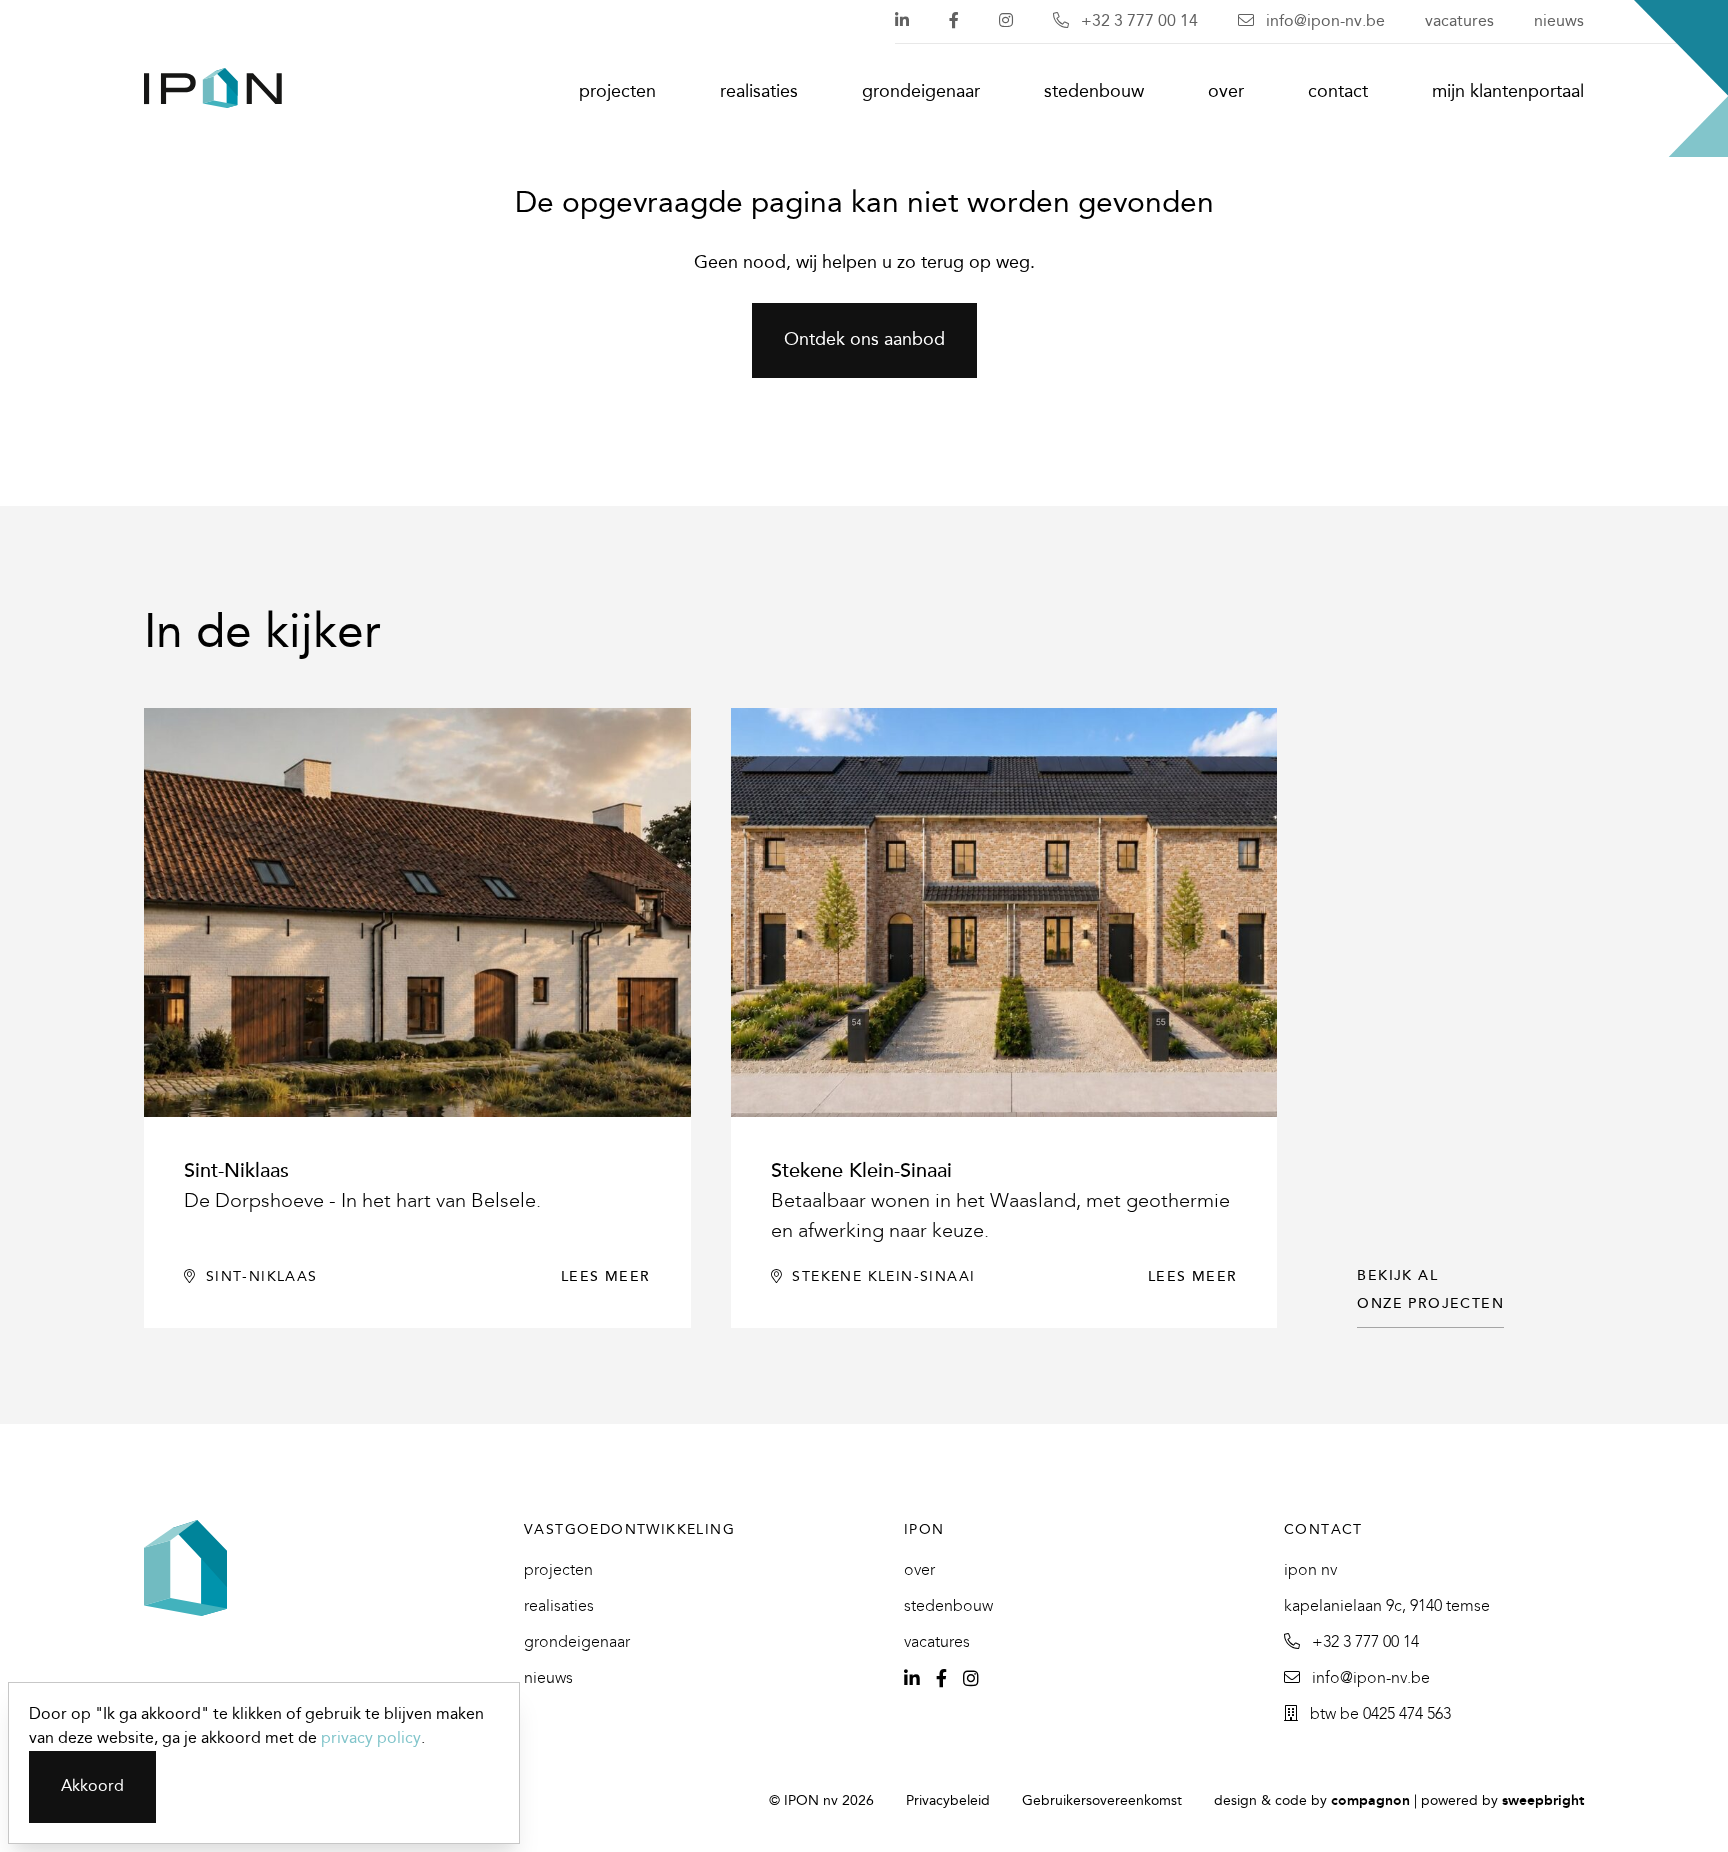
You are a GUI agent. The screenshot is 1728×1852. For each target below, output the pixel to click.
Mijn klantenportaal (1508, 92)
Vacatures (1459, 21)
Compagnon (1370, 1801)
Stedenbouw (1094, 92)
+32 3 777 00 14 (1137, 21)
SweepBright (1543, 1801)
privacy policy (371, 1738)
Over (1226, 92)
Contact (1338, 92)
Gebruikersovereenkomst (1102, 1801)
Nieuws (1559, 21)
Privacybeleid (948, 1801)
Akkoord (92, 1786)
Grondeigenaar (921, 92)
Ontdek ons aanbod (864, 340)
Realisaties (759, 92)
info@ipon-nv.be (1323, 21)
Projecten (617, 92)
